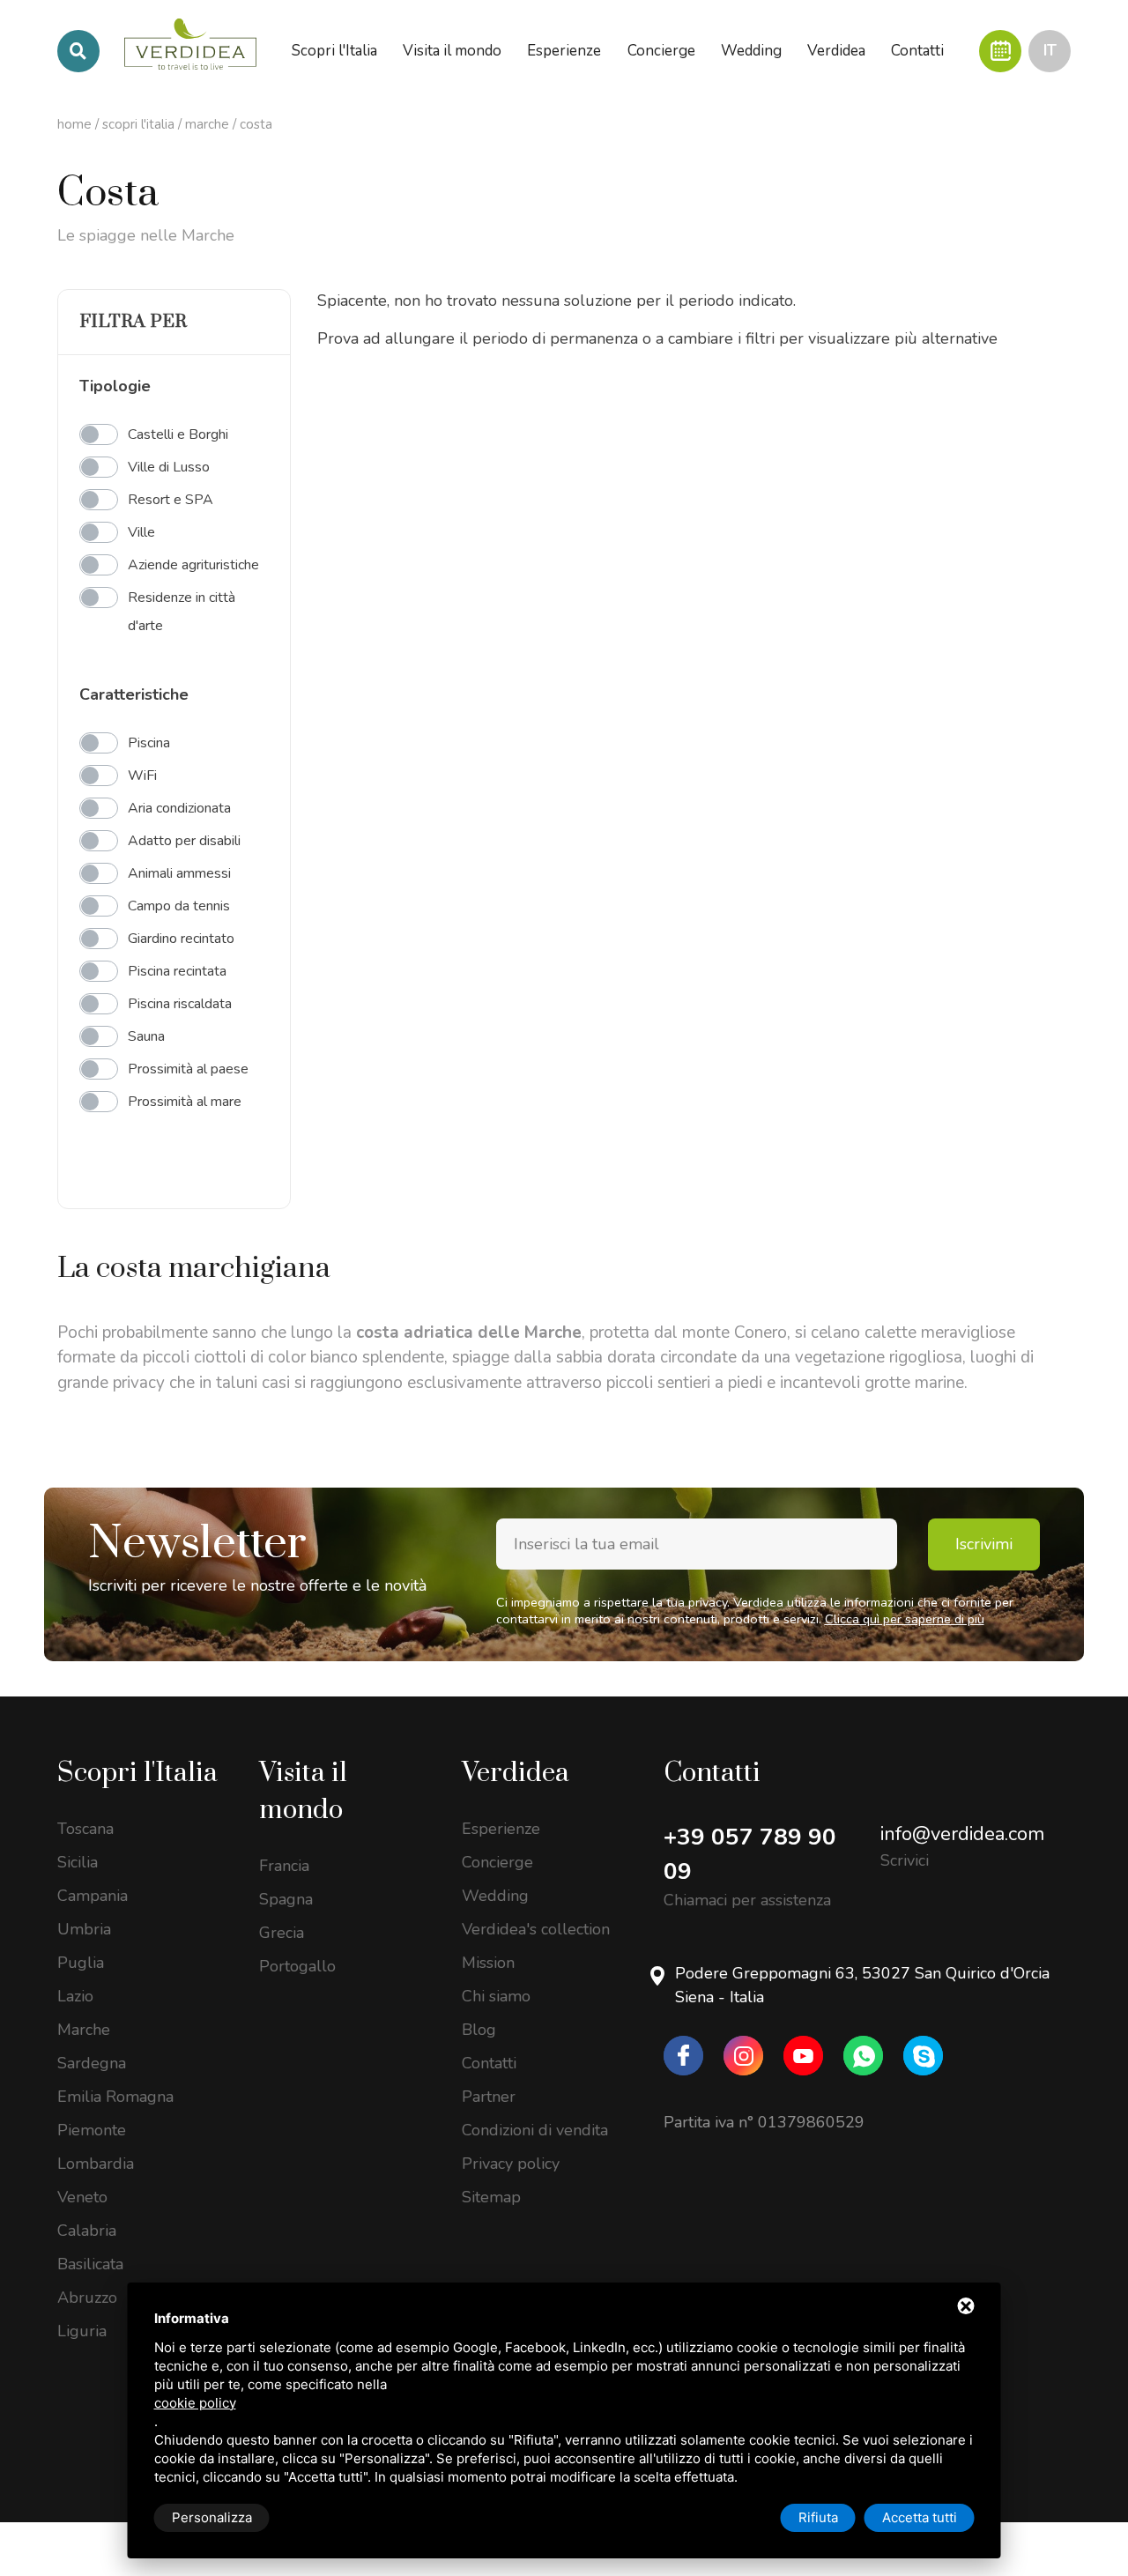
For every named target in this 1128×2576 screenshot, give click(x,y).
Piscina (149, 743)
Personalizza (212, 2517)
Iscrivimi (984, 1544)
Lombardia (96, 2164)
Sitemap (491, 2197)
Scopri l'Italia (138, 124)
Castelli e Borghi (178, 434)
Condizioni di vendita (535, 2130)
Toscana (85, 1829)
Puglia (81, 1963)
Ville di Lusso (169, 467)
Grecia (282, 1933)
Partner (489, 2097)
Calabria (87, 2231)
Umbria (84, 1929)
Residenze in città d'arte (182, 612)
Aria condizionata (179, 808)
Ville (141, 532)
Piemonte (92, 2130)
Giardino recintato (181, 939)
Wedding (495, 1896)
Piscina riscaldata (180, 1004)
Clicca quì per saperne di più (905, 1619)
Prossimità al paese (188, 1069)
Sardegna (92, 2063)
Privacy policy (511, 2164)
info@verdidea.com (962, 1834)
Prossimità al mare (185, 1102)
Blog (479, 2030)
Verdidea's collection (536, 1929)
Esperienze (501, 1829)
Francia (284, 1866)
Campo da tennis (179, 906)
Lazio (75, 1996)
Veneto (82, 2197)
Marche (207, 124)
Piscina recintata (177, 971)
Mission (488, 1963)
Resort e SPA (171, 500)
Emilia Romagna (115, 2097)
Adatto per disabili (184, 841)
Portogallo (297, 1966)
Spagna (286, 1899)
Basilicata (90, 2264)
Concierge (497, 1862)
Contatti (489, 2063)
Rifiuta (818, 2517)
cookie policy (195, 2403)
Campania (93, 1896)
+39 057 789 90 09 (750, 1854)
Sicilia (78, 1862)
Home (74, 124)
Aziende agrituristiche (193, 565)
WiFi (142, 776)
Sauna (146, 1036)
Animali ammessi (179, 873)
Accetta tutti (920, 2517)
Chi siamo (496, 1996)
